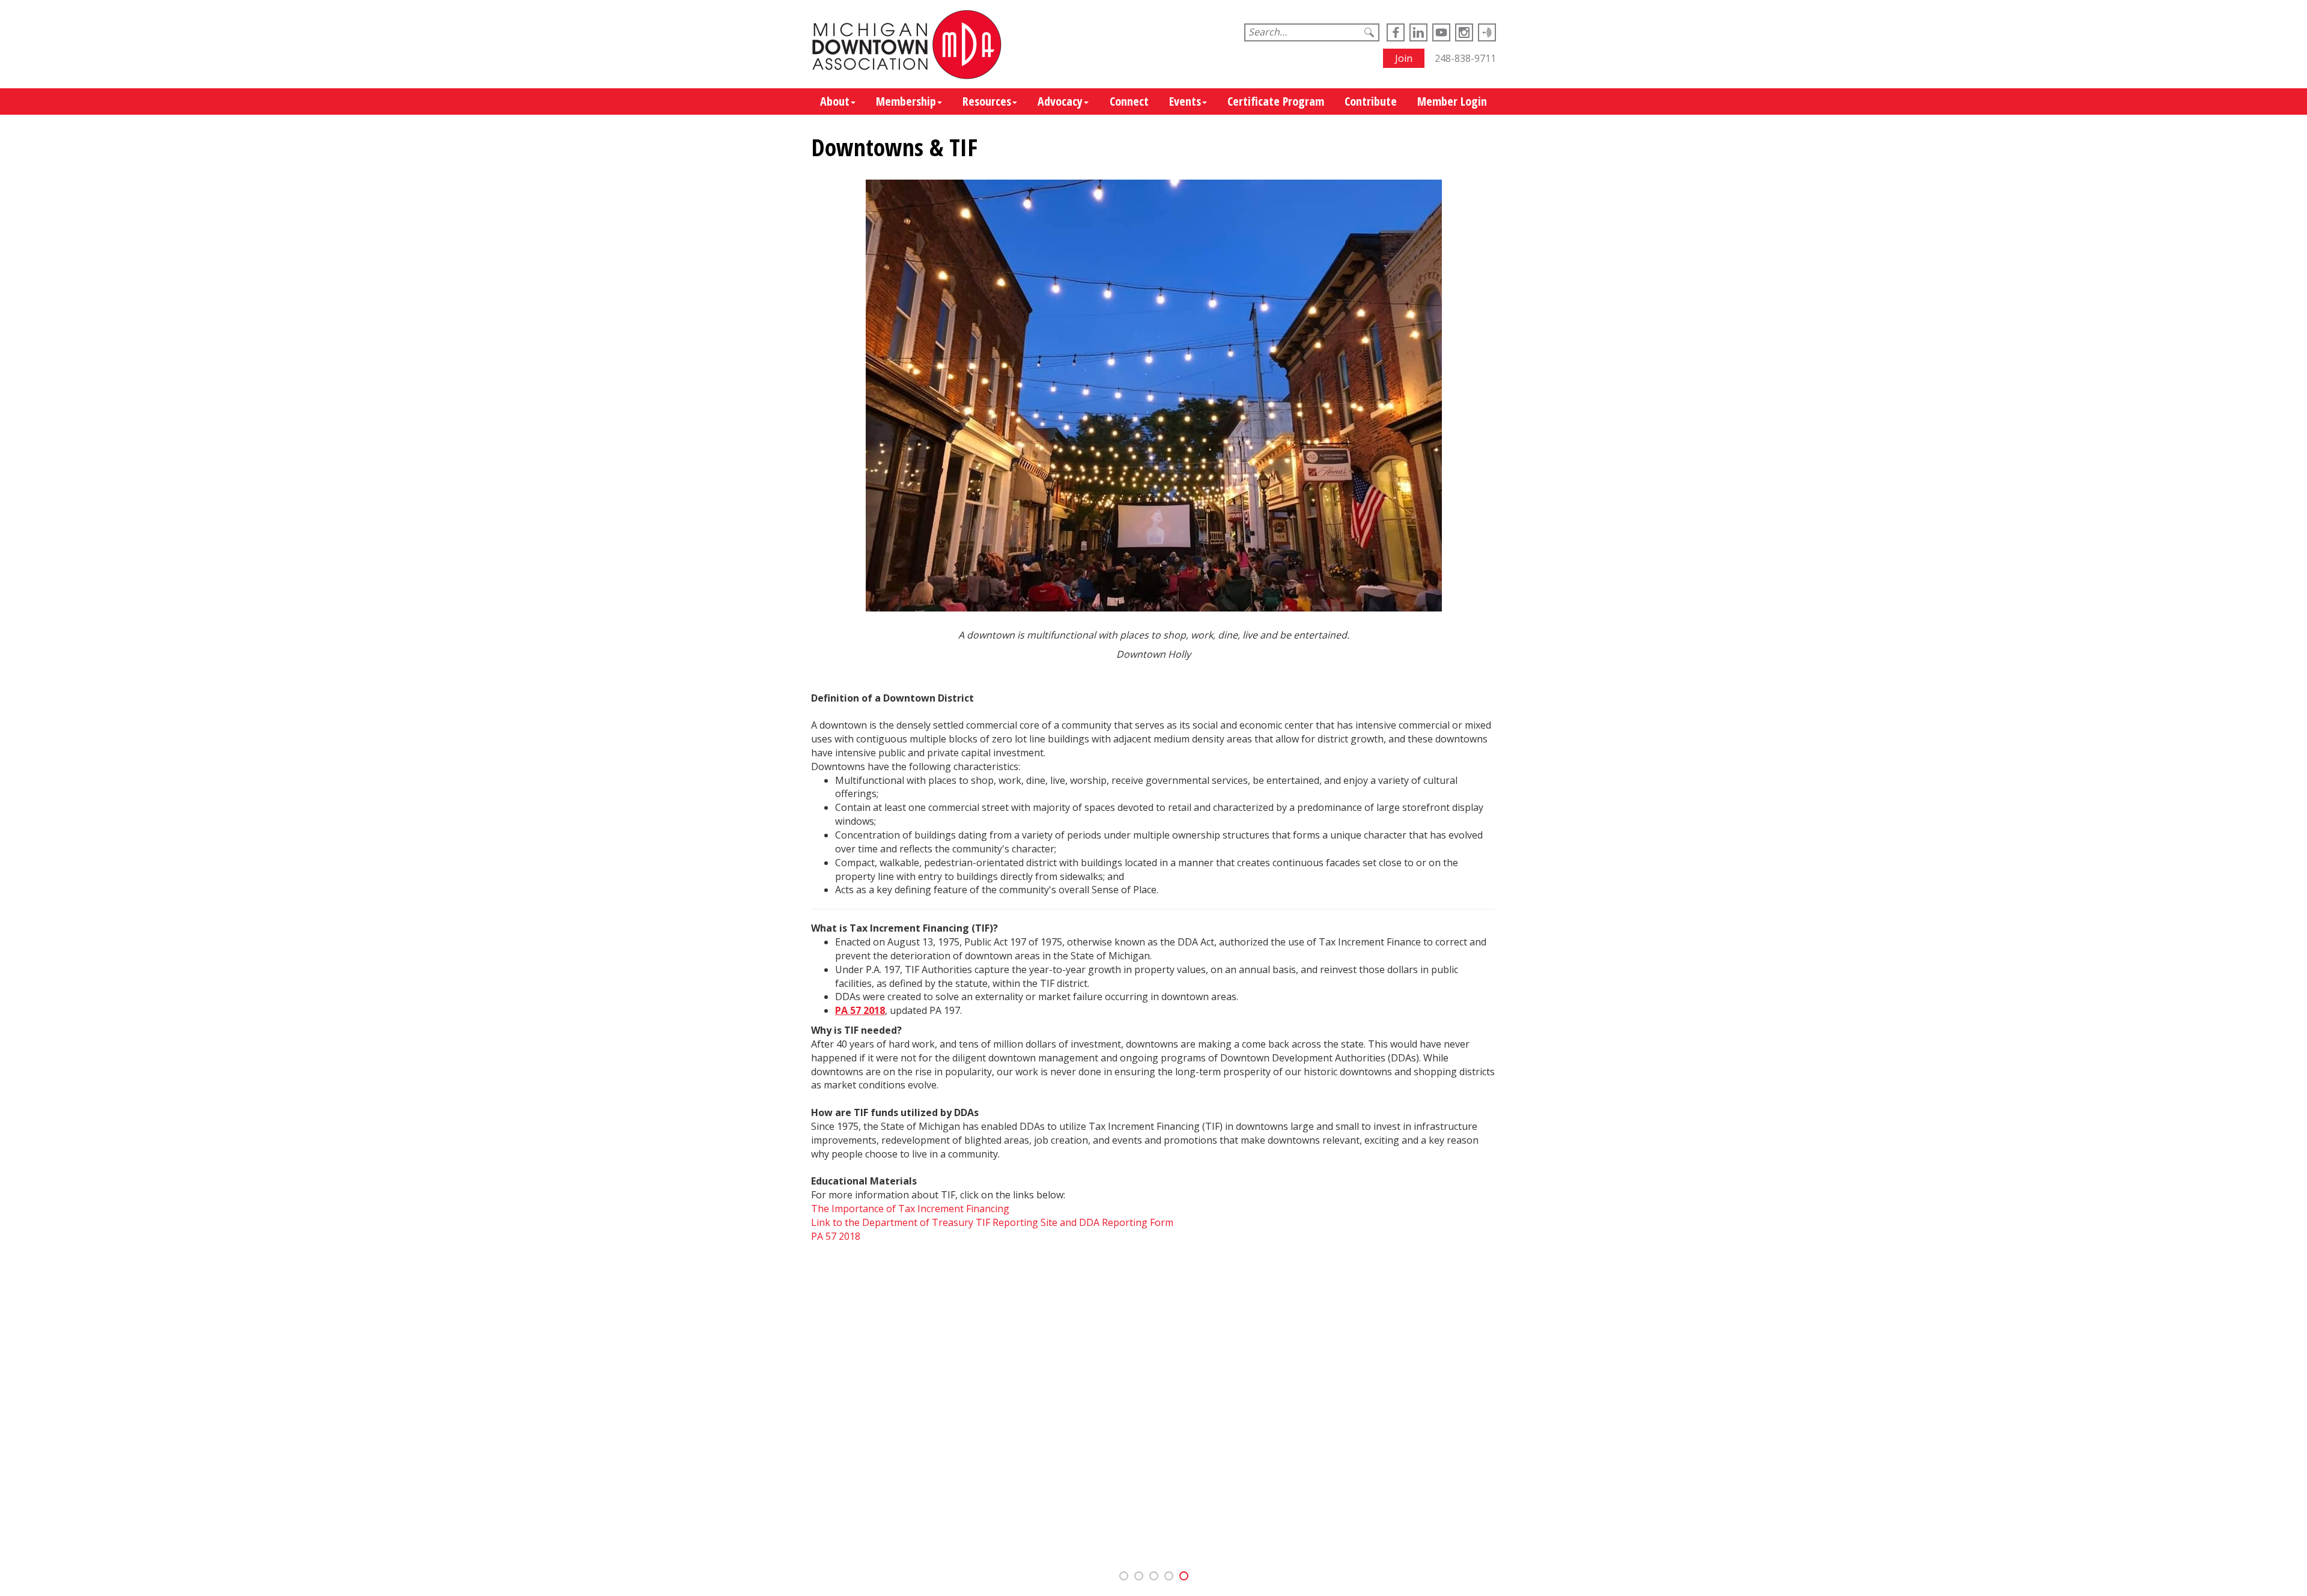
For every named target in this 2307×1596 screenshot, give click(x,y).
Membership (906, 101)
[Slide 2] (1154, 1576)
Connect (1129, 101)
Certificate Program (1276, 101)
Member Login (1452, 101)
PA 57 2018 (836, 1236)
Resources (987, 101)
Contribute (1371, 101)
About (835, 101)
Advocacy (1060, 101)
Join (1404, 58)
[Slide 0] (1124, 1576)
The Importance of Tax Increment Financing (910, 1209)
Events (1185, 101)
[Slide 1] (1139, 1576)
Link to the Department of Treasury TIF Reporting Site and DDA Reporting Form (992, 1222)
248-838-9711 (1465, 58)
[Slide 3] (1169, 1576)
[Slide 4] (1184, 1576)
